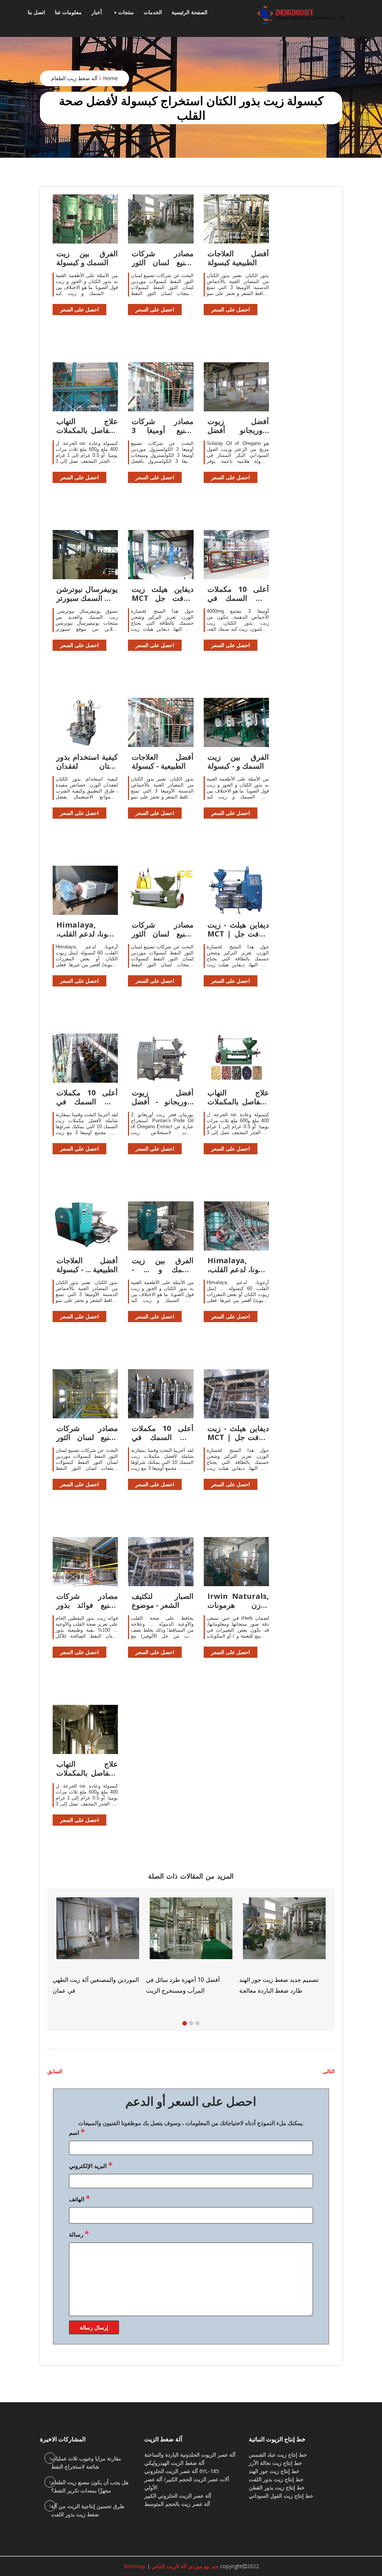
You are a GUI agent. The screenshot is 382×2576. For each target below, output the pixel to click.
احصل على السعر (79, 309)
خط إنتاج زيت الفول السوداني (281, 2496)
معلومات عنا (68, 12)
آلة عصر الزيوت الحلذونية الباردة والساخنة (190, 2455)
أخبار (97, 12)
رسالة (79, 2234)
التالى (329, 2071)
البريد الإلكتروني (91, 2165)
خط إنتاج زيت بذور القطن (277, 2487)
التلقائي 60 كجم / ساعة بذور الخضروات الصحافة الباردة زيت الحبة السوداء (184, 1990)
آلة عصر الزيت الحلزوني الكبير (178, 2496)
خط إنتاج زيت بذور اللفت (276, 2479)
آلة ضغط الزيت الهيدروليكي (174, 2463)
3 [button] (197, 2023)
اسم (77, 2132)
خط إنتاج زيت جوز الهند (274, 2471)
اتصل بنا (36, 12)
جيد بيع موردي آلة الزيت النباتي (184, 2566)
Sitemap (134, 2566)
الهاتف (79, 2198)
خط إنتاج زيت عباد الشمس (278, 2455)
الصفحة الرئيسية (190, 12)
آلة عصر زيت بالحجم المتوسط (177, 2504)
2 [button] (191, 2023)
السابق (55, 2071)
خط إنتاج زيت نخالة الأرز (275, 2463)
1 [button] (185, 2023)
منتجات (126, 12)
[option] (284, 1946)
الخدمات (153, 12)
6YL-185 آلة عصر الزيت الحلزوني (182, 2471)
